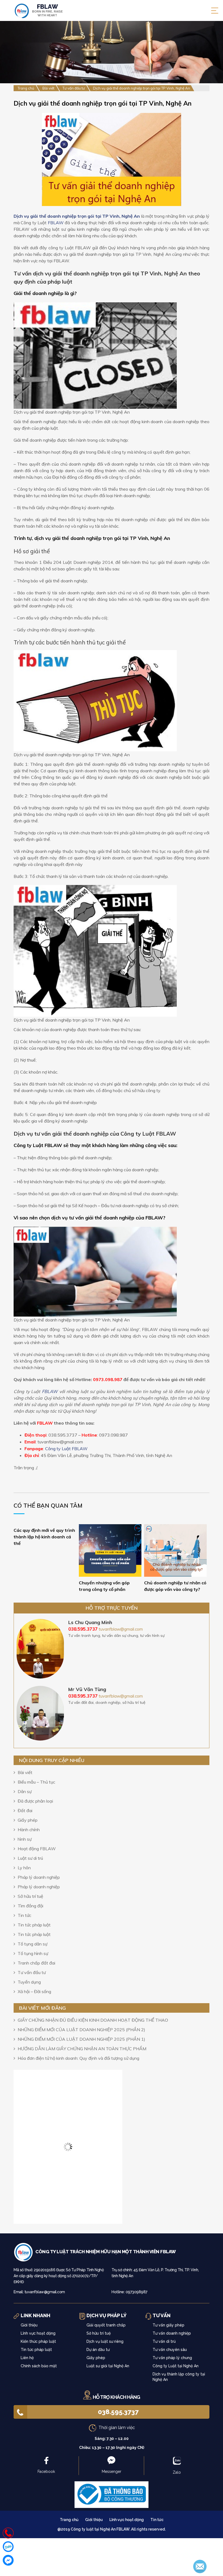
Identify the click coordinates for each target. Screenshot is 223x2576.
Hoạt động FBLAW (37, 1849)
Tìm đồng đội (30, 1906)
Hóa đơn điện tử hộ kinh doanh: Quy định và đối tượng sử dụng (78, 2058)
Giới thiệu (29, 2325)
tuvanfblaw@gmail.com (121, 1629)
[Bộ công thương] (112, 2494)
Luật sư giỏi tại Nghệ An (108, 2366)
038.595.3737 (118, 2412)
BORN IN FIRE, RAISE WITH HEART (47, 10)
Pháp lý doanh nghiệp (39, 1877)
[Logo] (24, 2252)
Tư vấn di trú (164, 2341)
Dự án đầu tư (98, 2350)
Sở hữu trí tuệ (30, 1896)
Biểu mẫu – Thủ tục (36, 1782)
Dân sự (25, 1791)
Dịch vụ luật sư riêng (105, 2341)
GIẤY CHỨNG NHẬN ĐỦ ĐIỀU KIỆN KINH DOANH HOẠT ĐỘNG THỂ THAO (93, 2020)
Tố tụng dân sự (32, 1944)
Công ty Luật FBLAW (66, 1449)
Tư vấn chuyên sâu (170, 2350)
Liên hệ (27, 2358)
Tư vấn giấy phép (168, 2325)
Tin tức (24, 1915)
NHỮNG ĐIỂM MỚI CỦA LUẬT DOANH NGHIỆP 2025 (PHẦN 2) (81, 2030)
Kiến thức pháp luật (38, 2341)
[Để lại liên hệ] (200, 2566)
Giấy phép (28, 1820)
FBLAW (56, 223)
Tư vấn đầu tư (32, 1972)
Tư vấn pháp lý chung (172, 2358)
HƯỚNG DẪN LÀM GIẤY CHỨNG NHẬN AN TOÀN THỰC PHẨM (82, 2049)
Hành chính (29, 1830)
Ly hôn (24, 1868)
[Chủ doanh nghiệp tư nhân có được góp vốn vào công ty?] (175, 1550)
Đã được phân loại (35, 1801)
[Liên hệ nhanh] (8, 2533)
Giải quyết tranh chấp (106, 2325)
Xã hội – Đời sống (34, 1991)
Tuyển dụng (29, 1982)
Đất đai (25, 1810)
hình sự (25, 1839)
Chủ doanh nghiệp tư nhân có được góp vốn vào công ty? (175, 1586)
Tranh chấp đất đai (36, 1963)
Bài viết (25, 1772)
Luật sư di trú (30, 1858)
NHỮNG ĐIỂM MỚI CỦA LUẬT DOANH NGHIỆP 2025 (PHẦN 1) (81, 2039)
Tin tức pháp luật (34, 1925)
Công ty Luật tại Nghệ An (176, 2366)
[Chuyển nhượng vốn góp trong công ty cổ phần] (110, 1550)
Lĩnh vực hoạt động (38, 2333)
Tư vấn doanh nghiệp (172, 2333)
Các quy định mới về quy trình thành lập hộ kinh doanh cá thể (44, 1537)
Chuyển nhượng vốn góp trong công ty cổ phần (104, 1586)
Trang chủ (69, 2520)
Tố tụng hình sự (33, 1953)
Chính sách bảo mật (39, 2366)
